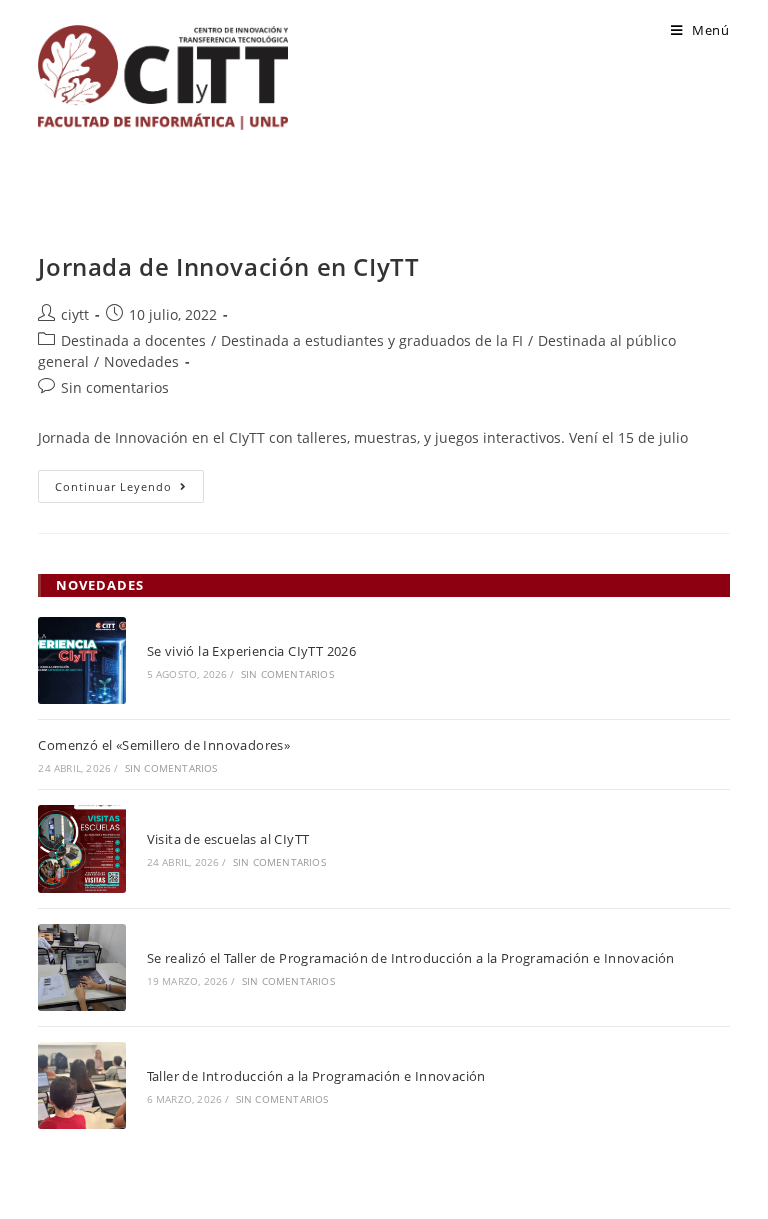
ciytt (75, 314)
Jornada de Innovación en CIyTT (228, 266)
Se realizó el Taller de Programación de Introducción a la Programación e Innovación (411, 958)
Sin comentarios (115, 387)
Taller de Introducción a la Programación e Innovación (316, 1076)
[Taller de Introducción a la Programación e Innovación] (81, 1085)
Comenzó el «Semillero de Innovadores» (164, 745)
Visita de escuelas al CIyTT (228, 839)
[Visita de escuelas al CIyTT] (81, 848)
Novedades (141, 361)
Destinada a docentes (133, 340)
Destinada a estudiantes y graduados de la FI (372, 340)
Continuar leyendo (129, 490)
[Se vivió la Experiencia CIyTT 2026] (81, 660)
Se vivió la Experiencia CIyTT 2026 (252, 651)
